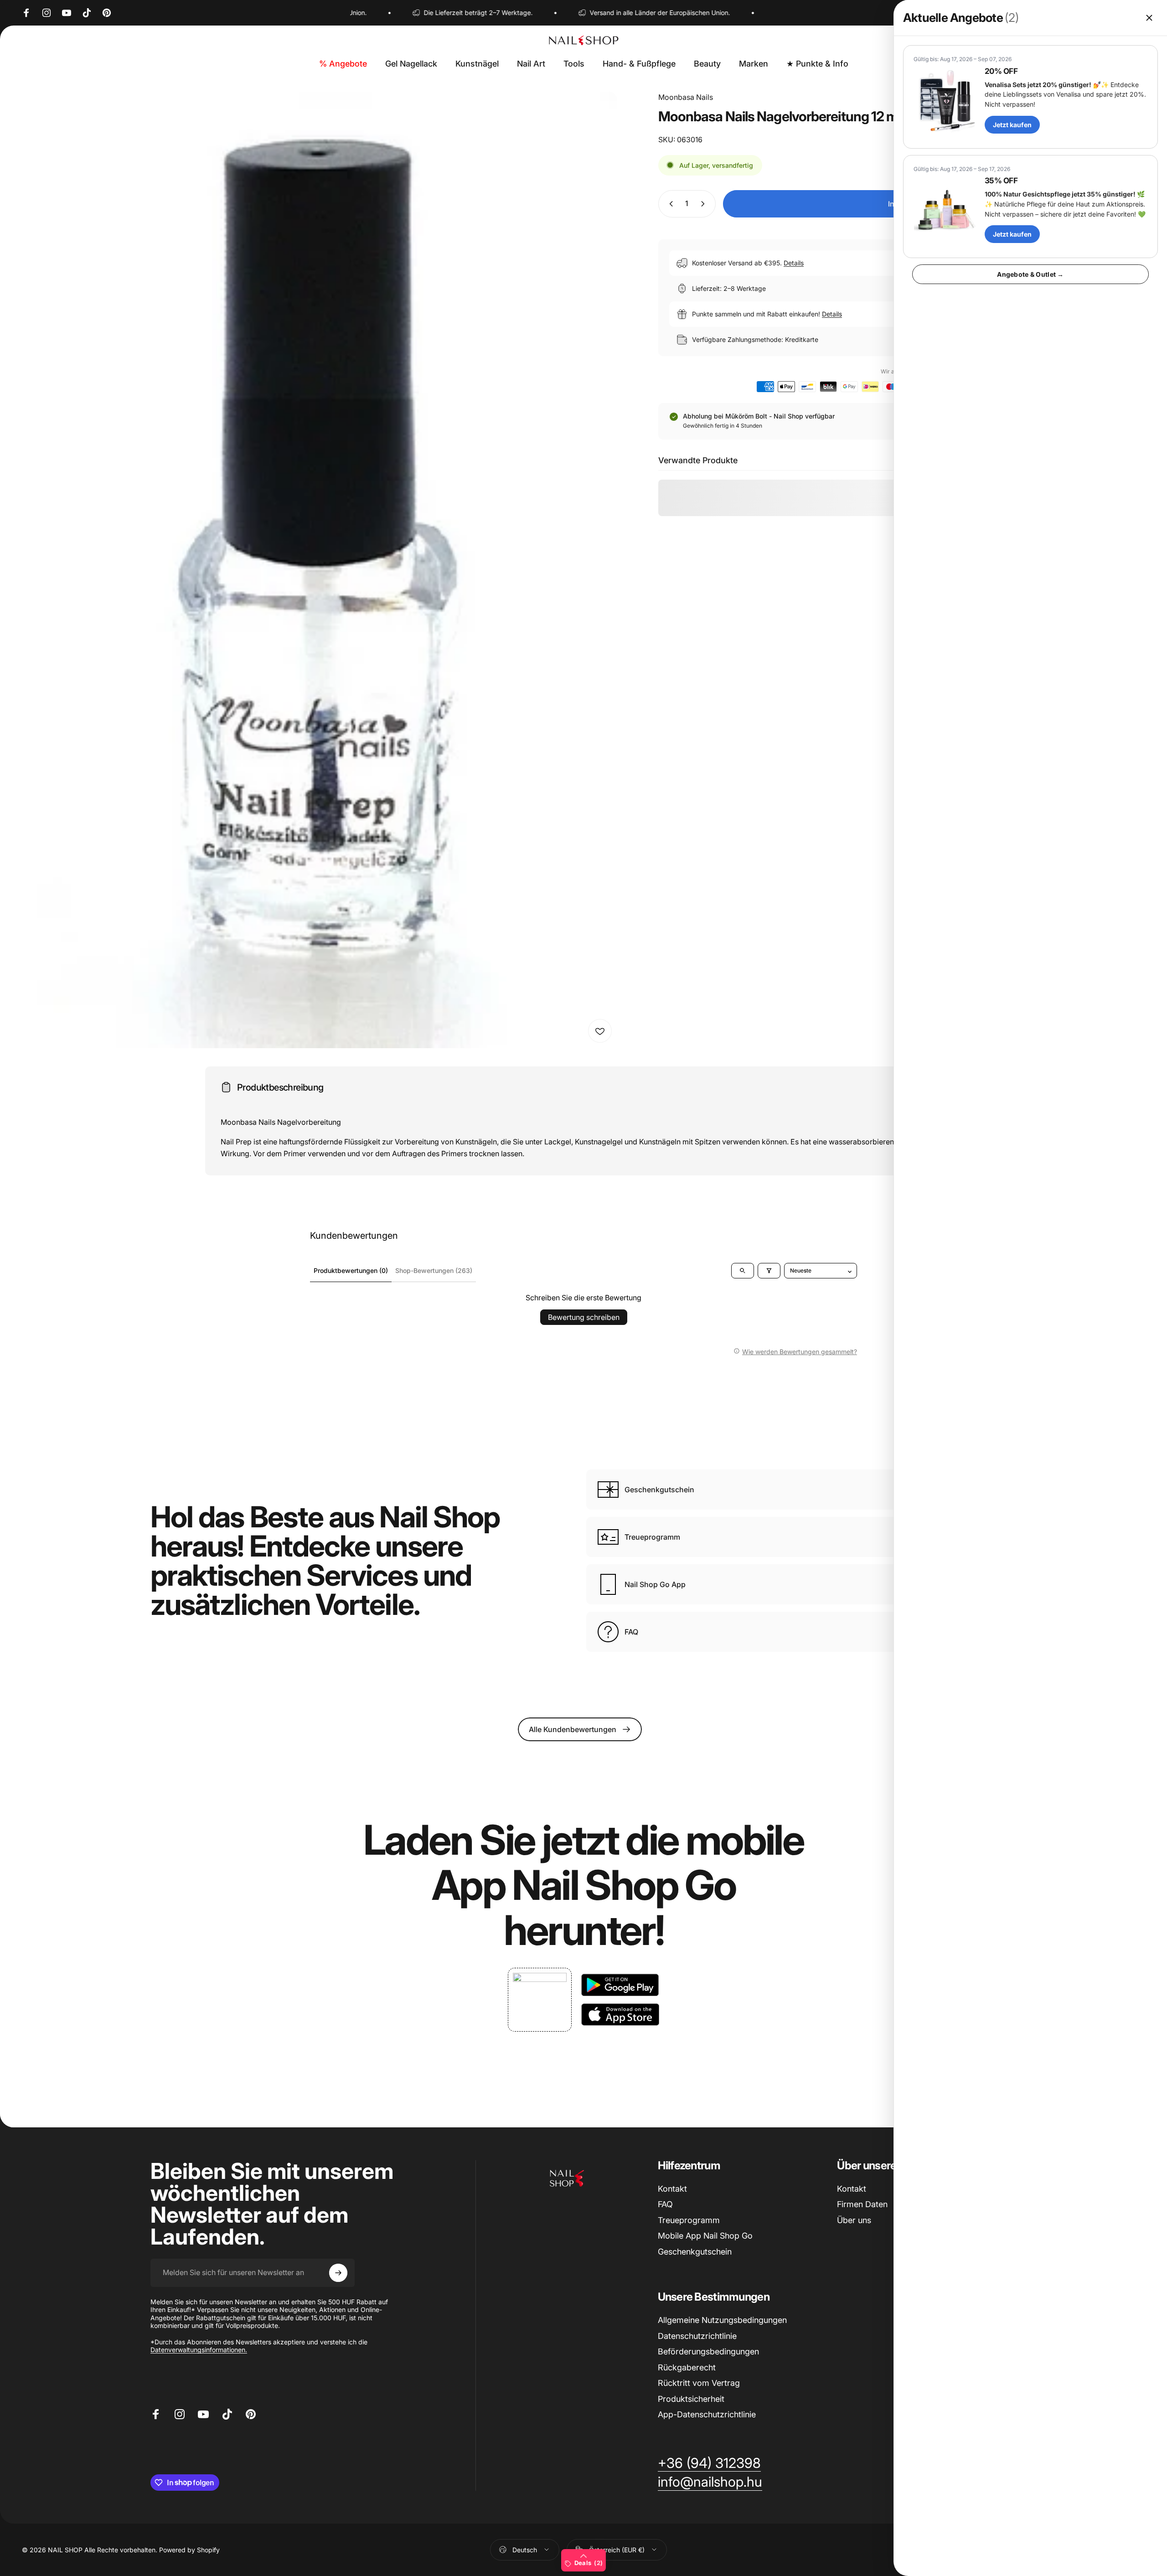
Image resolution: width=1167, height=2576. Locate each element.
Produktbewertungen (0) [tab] (351, 1270)
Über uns (854, 2220)
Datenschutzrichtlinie (697, 2336)
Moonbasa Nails (686, 97)
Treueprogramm (689, 2220)
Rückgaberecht (687, 2367)
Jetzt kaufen (1012, 125)
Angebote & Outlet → (1030, 274)
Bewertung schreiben (584, 1317)
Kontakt (672, 2189)
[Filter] (769, 1271)
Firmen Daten (862, 2204)
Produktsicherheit (691, 2399)
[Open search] (743, 1271)
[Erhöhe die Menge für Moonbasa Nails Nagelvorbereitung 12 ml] (705, 204)
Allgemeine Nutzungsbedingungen (722, 2320)
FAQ (665, 2204)
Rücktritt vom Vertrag (699, 2383)
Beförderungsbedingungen (708, 2351)
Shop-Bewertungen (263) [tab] (434, 1270)
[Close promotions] (1149, 18)
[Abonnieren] (338, 2273)
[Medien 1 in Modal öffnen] (320, 570)
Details (794, 263)
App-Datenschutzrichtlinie (707, 2414)
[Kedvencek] (600, 1031)
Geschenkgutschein (695, 2252)
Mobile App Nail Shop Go (705, 2236)
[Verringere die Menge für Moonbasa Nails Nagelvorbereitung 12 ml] (669, 204)
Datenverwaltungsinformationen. (199, 2350)
